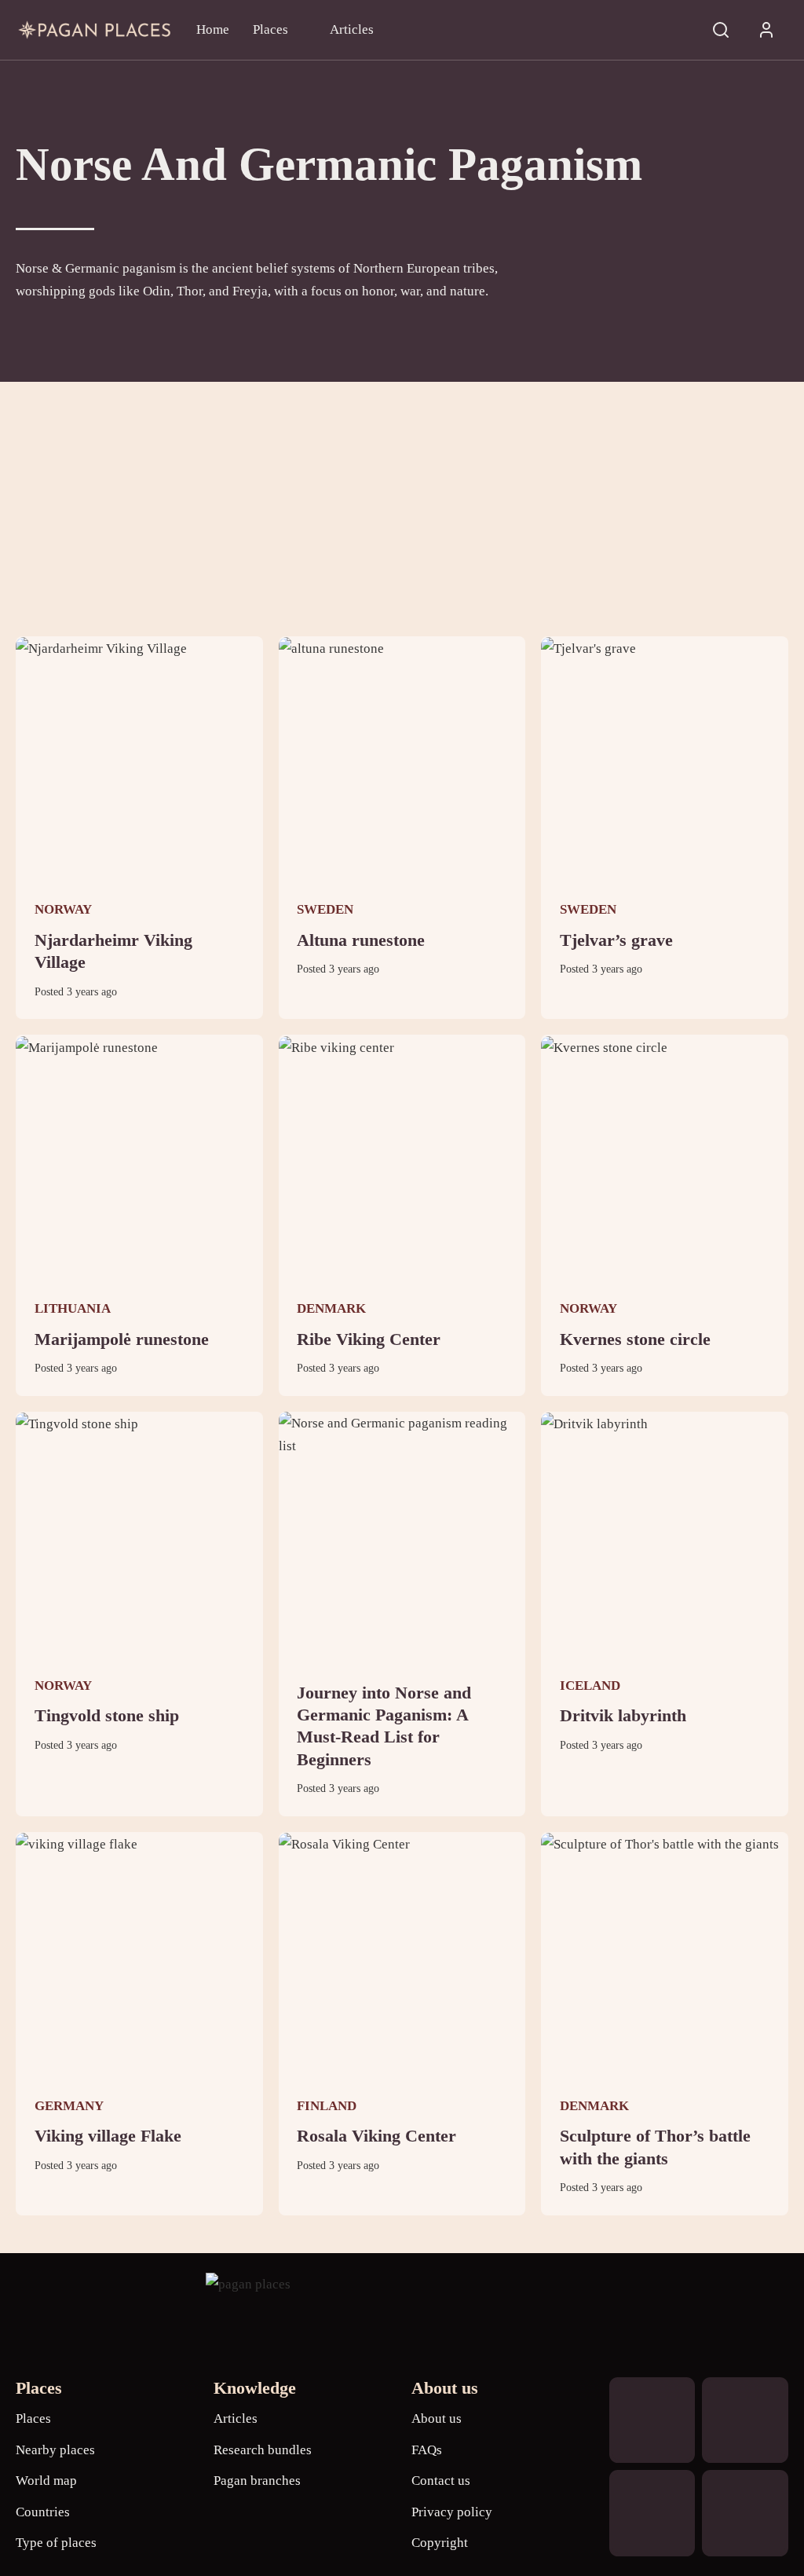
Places (270, 29)
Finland (327, 2106)
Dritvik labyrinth (623, 1716)
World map (46, 2481)
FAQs (427, 2450)
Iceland (590, 1686)
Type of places (56, 2543)
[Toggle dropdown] (766, 30)
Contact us (441, 2481)
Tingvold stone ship (107, 1716)
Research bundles (263, 2450)
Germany (69, 2106)
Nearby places (55, 2450)
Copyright (440, 2543)
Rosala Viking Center (376, 2136)
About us (437, 2418)
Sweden (325, 909)
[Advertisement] (402, 500)
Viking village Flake (108, 2136)
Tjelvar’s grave (616, 940)
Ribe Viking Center (369, 1339)
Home (213, 29)
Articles (352, 29)
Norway (63, 909)
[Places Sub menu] (301, 29)
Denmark (331, 1308)
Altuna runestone (361, 940)
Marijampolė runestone (122, 1339)
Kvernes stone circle (635, 1339)
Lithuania (73, 1308)
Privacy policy (452, 2512)
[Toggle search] (721, 30)
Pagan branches (257, 2481)
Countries (43, 2512)
